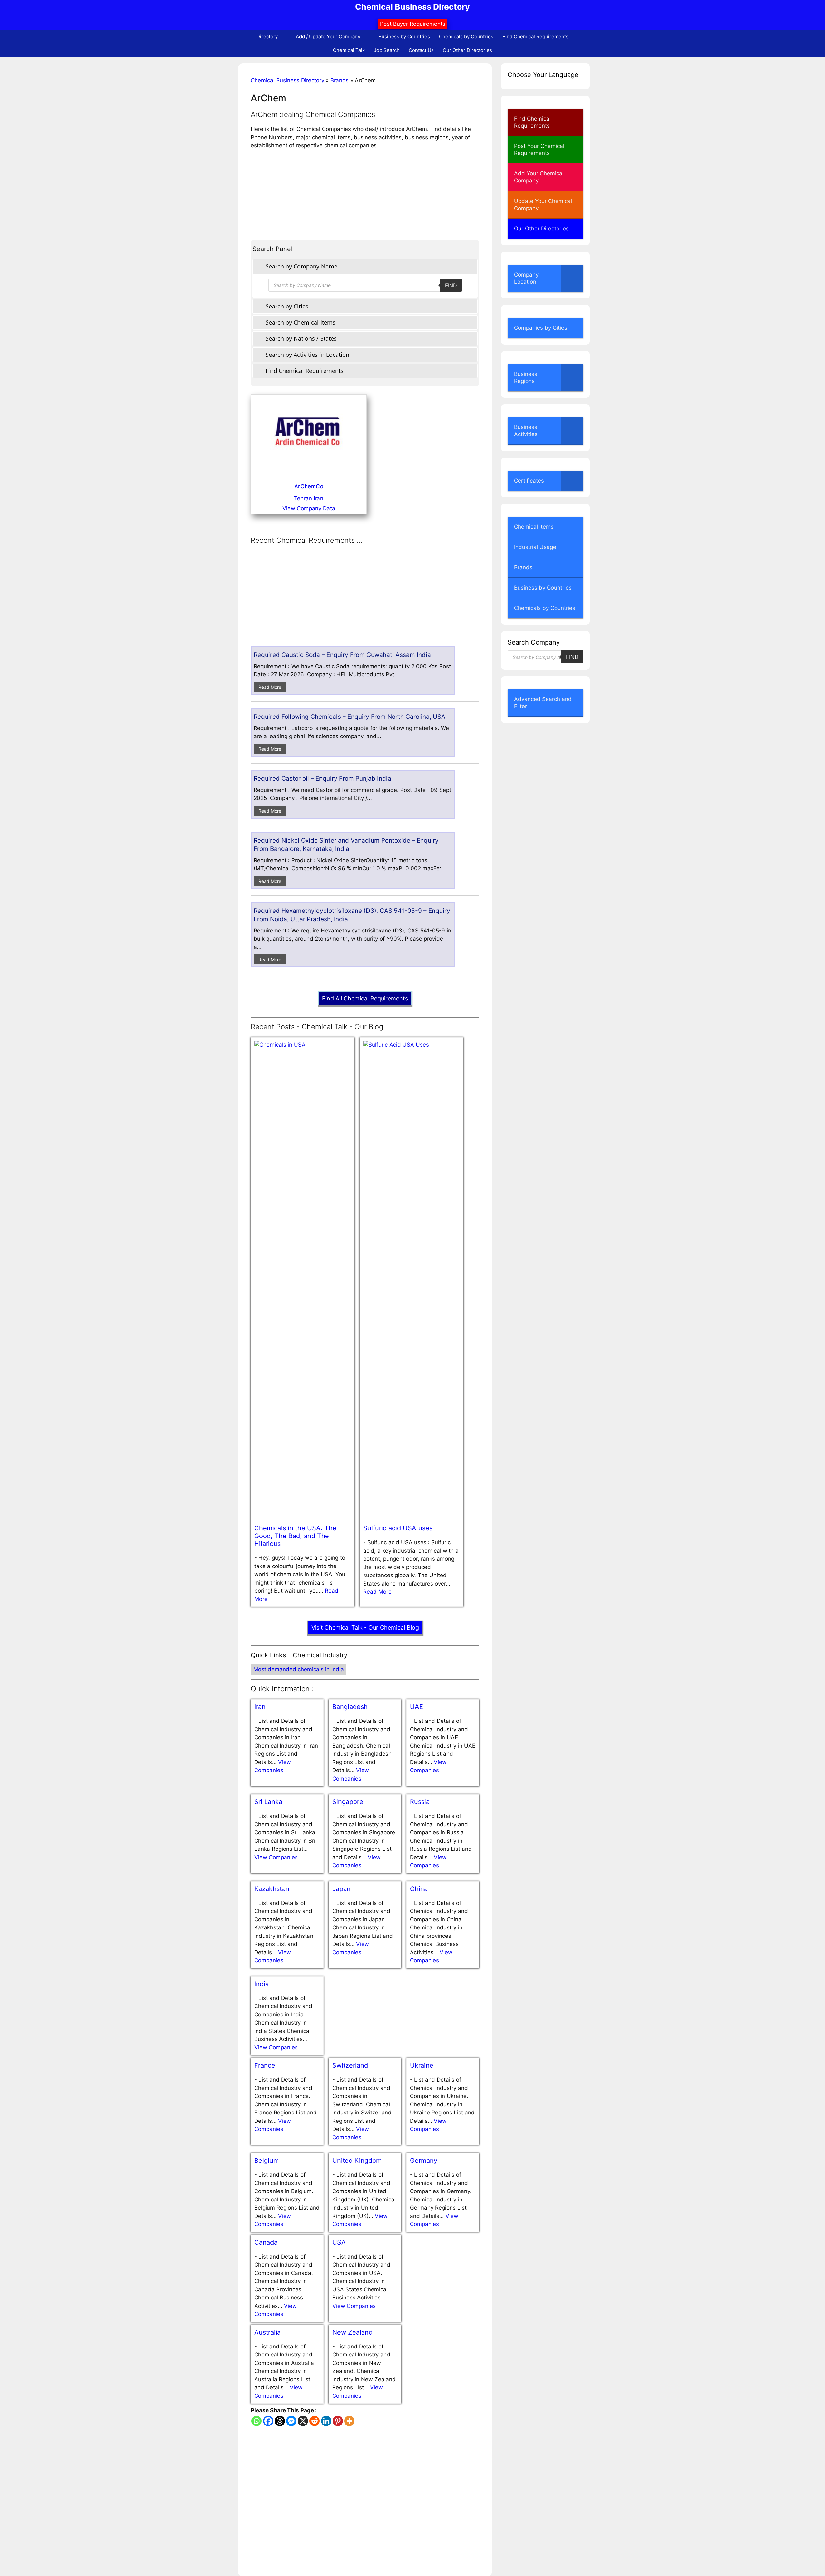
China (419, 1889)
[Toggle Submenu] (572, 278)
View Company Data (309, 508)
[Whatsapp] (257, 2421)
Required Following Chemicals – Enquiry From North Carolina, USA (349, 717)
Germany (424, 2161)
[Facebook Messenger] (291, 2421)
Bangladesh (350, 1707)
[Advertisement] (365, 195)
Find (451, 285)
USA (339, 2242)
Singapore (348, 1802)
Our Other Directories (467, 50)
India (262, 1984)
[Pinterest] (338, 2421)
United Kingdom (357, 2161)
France (265, 2065)
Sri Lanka (268, 1802)
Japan (341, 1889)
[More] (349, 2421)
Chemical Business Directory (412, 7)
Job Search (387, 50)
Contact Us (421, 50)
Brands (340, 80)
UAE (417, 1707)
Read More (270, 687)
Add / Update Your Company (328, 37)
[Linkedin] (326, 2421)
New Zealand (352, 2332)
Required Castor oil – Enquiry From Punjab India (322, 779)
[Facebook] (268, 2421)
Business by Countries (404, 37)
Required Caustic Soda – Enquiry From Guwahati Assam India (342, 655)
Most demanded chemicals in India (299, 1669)
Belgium (267, 2161)
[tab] (365, 266)
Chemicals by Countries (466, 37)
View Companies (276, 1857)
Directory (267, 37)
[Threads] (280, 2421)
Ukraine (422, 2065)
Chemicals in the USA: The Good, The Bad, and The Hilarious (295, 1536)
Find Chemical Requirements (535, 37)
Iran (260, 1707)
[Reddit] (315, 2421)
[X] (303, 2421)
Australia (267, 2332)
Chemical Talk (349, 50)
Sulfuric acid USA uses (398, 1528)
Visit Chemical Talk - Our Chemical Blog (365, 1628)
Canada (266, 2242)
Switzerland (350, 2065)
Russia (420, 1802)
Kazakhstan (272, 1889)
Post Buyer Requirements (413, 24)
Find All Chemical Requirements (365, 998)
